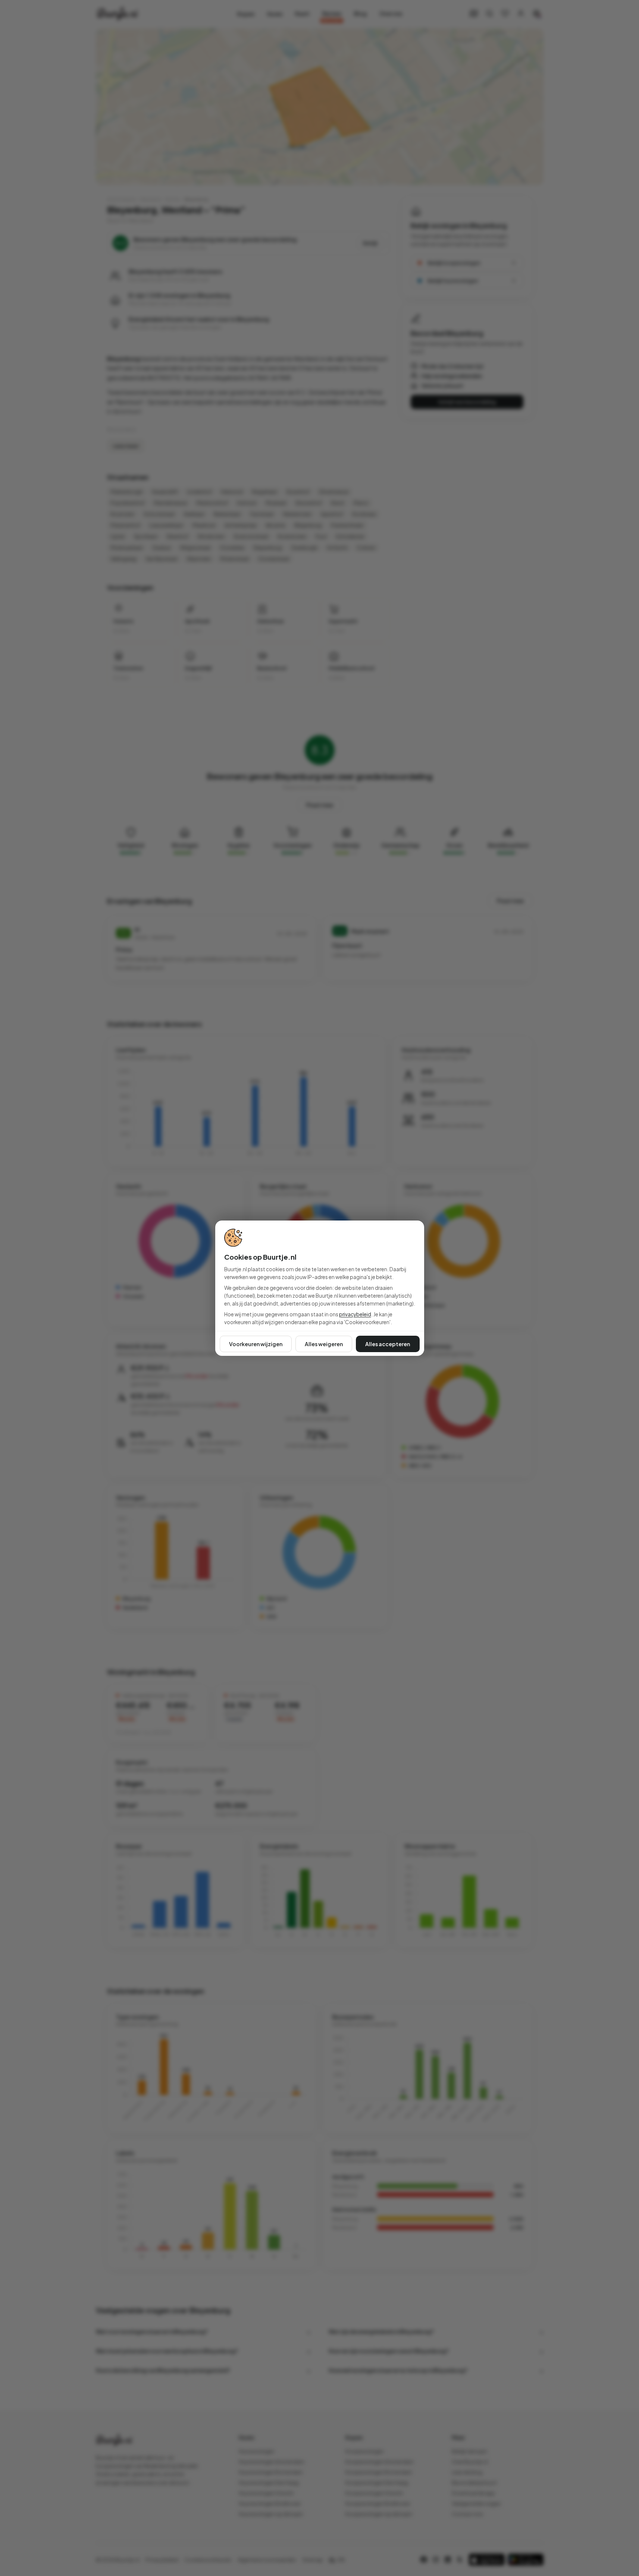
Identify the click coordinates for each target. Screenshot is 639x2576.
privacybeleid (355, 1314)
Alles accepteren (388, 1344)
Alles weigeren (324, 1344)
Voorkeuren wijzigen (256, 1344)
